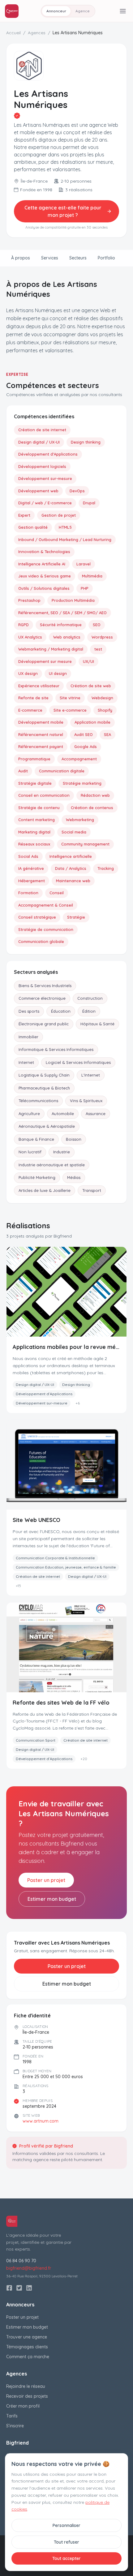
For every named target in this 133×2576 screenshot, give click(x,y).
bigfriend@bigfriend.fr (29, 2268)
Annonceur (56, 11)
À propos (21, 258)
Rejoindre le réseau (26, 2386)
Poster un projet (46, 1880)
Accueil (13, 33)
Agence (83, 11)
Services (50, 258)
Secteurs (78, 258)
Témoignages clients (27, 2347)
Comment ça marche (28, 2357)
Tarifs (12, 2416)
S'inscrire (15, 2426)
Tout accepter (66, 2558)
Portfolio (106, 258)
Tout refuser (66, 2542)
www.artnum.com (41, 2121)
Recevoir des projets (27, 2396)
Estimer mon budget (52, 1899)
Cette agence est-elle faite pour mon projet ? (63, 211)
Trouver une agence (27, 2337)
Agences (37, 33)
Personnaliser (66, 2525)
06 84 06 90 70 (21, 2261)
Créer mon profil (23, 2406)
